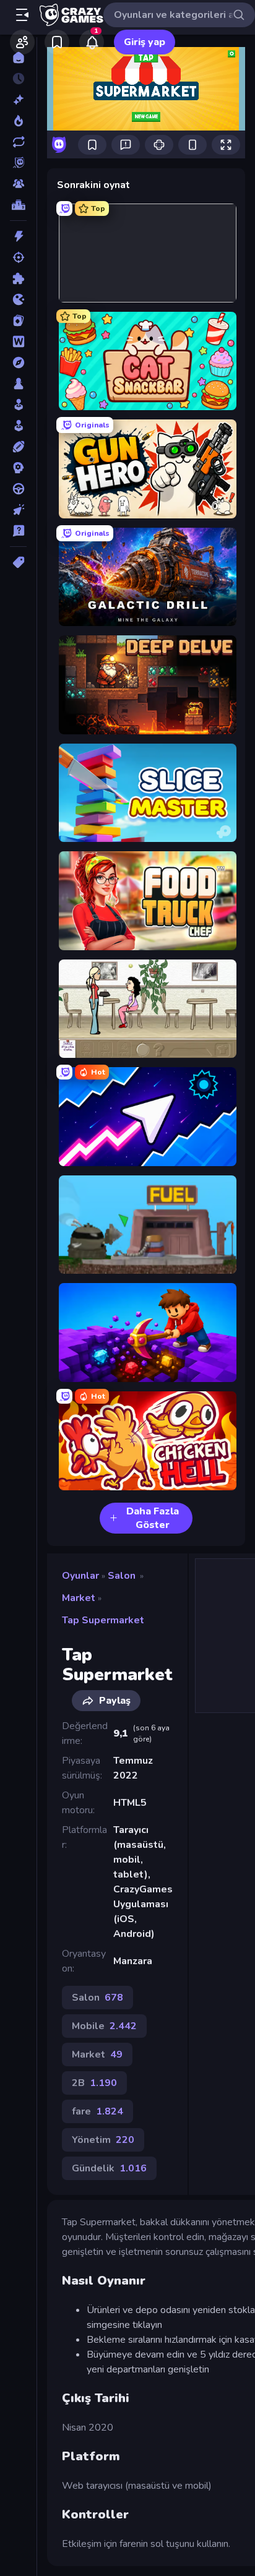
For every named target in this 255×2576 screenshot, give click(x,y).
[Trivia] (18, 531)
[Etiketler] (18, 562)
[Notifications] (92, 42)
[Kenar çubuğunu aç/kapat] (22, 15)
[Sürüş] (18, 489)
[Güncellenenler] (18, 142)
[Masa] (18, 384)
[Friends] (22, 42)
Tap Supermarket (103, 1620)
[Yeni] (18, 100)
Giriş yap (145, 42)
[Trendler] (18, 121)
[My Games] (57, 42)
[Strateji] (18, 468)
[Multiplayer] (18, 184)
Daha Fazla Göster (153, 1518)
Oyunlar (80, 1576)
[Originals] (18, 163)
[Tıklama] (18, 510)
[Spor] (18, 447)
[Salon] (18, 405)
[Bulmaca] (18, 278)
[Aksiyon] (18, 236)
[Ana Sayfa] (18, 58)
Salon (122, 1576)
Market (79, 1598)
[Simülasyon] (18, 426)
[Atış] (18, 257)
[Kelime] (18, 341)
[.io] (18, 299)
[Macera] (18, 363)
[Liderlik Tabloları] (18, 205)
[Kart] (18, 320)
